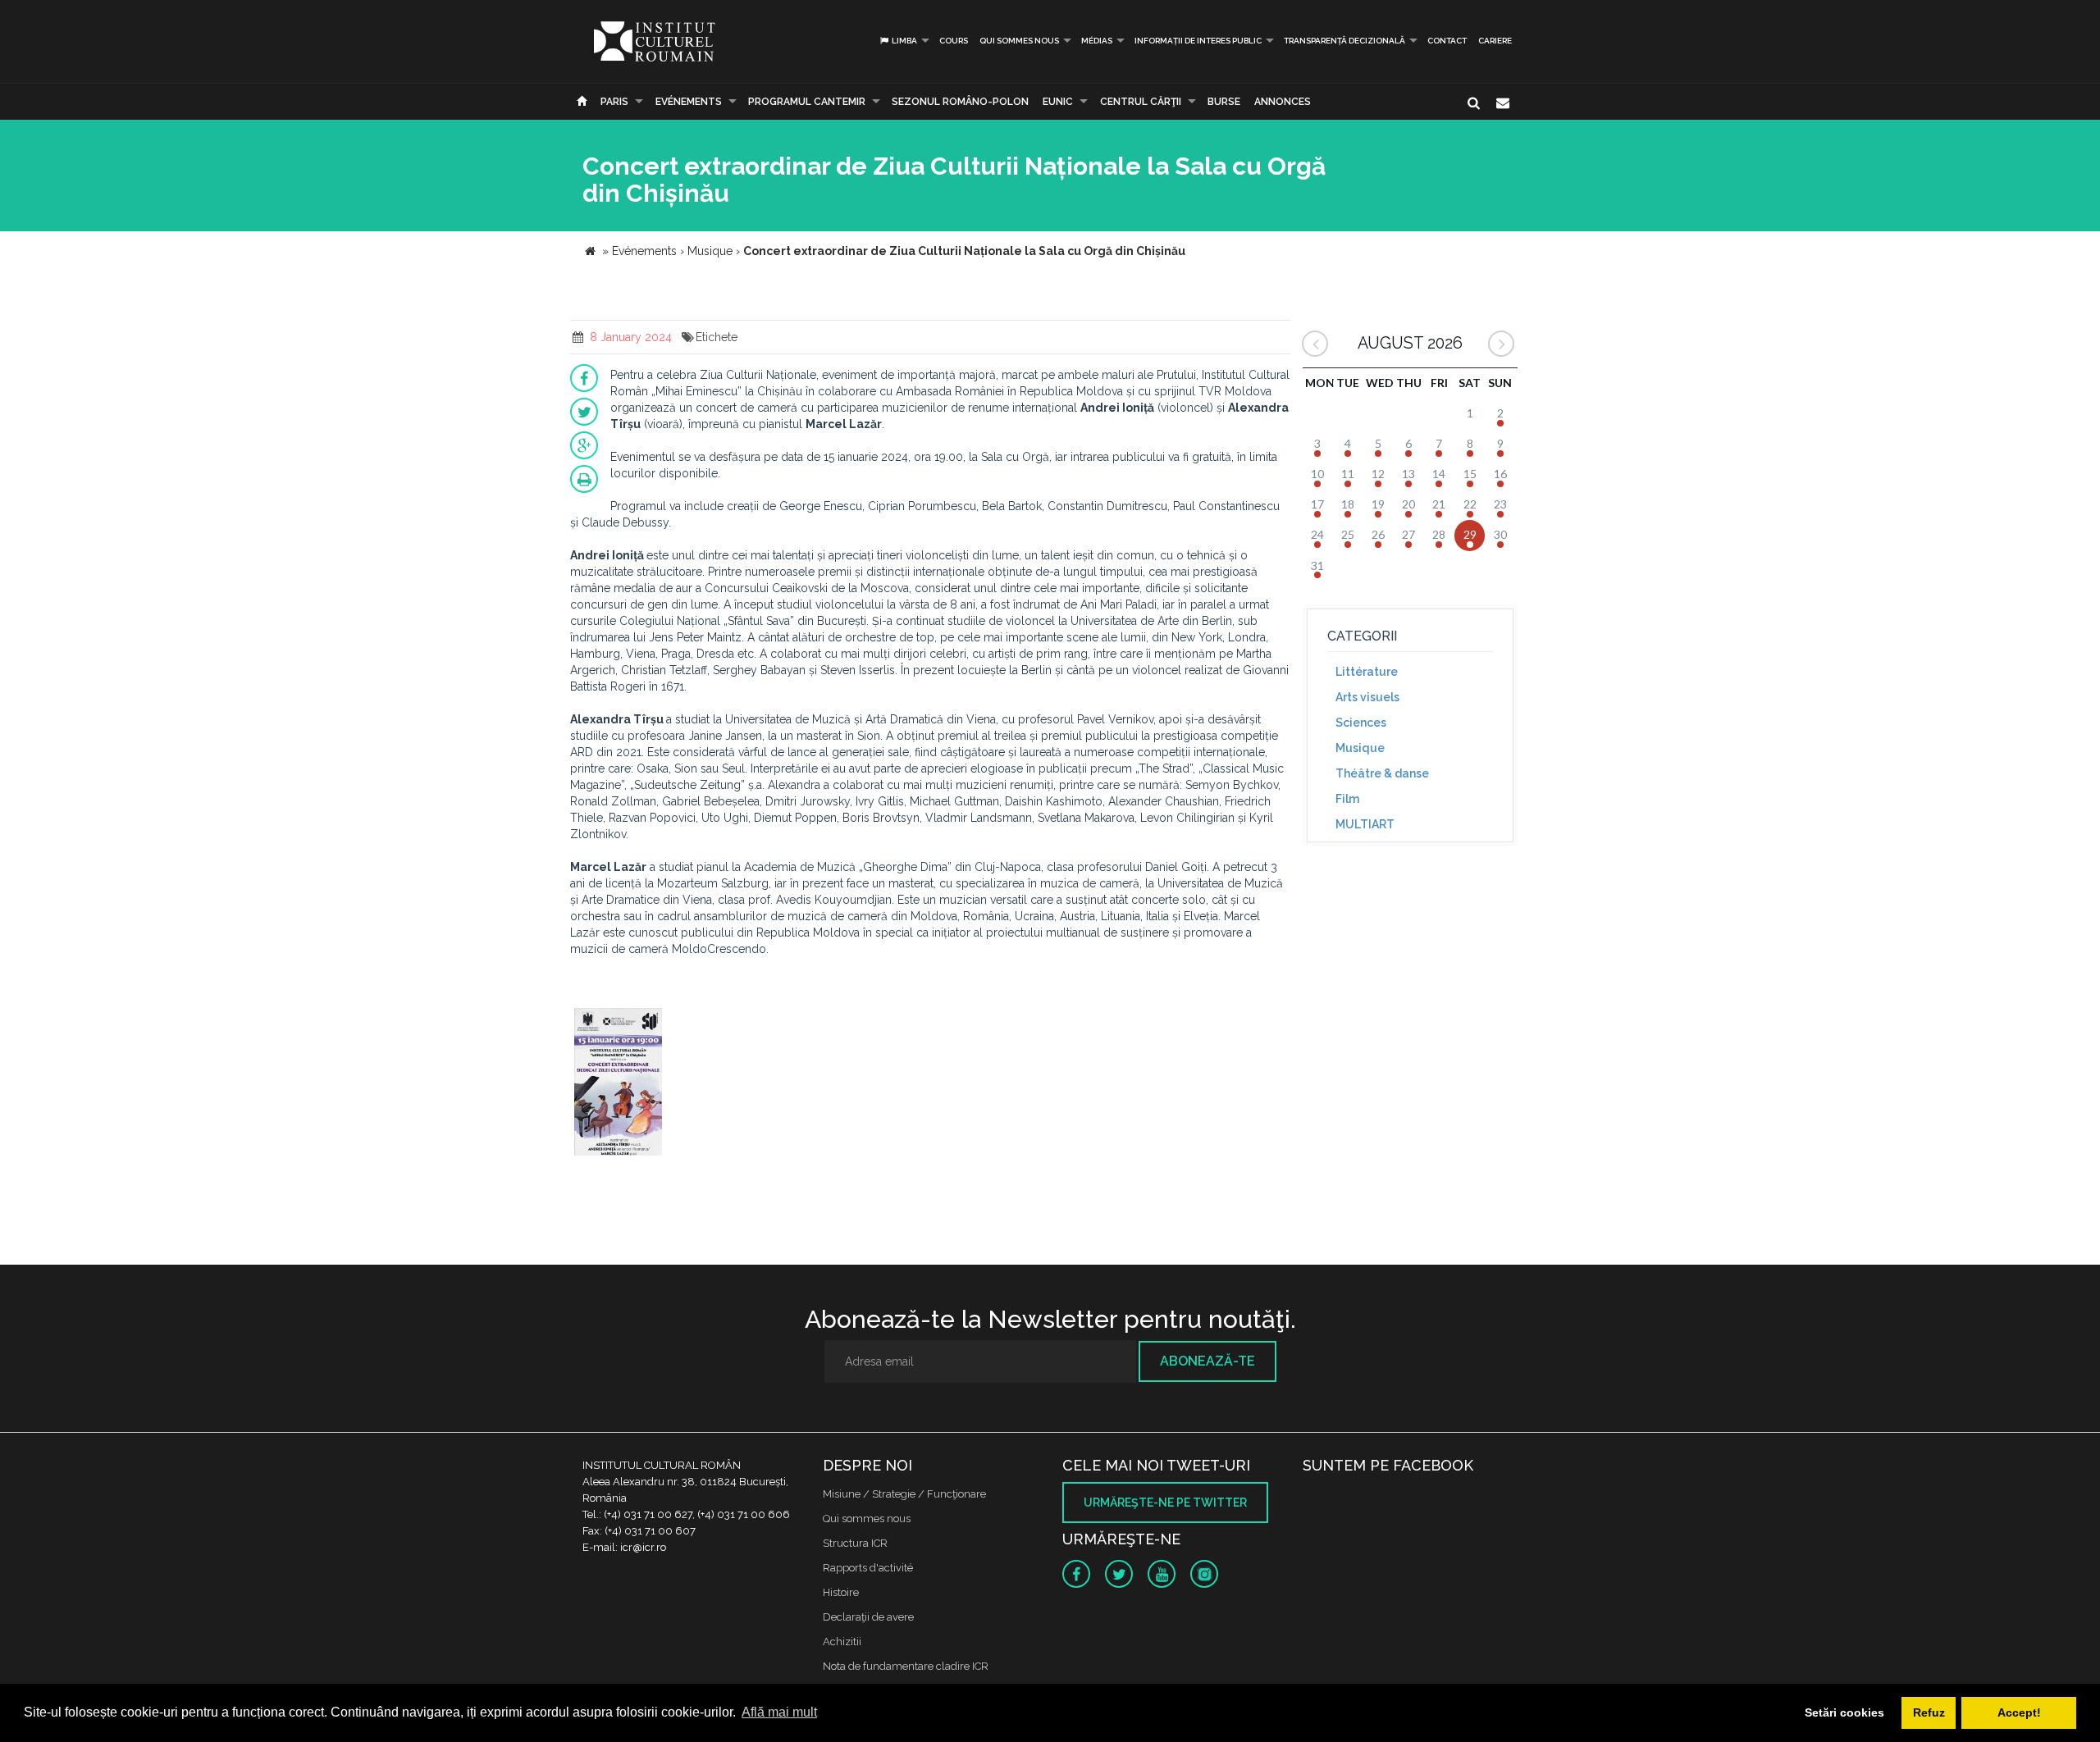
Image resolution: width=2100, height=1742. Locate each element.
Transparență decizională (1344, 41)
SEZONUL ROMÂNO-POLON (960, 102)
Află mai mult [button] (779, 1712)
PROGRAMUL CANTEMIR (807, 102)
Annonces (1283, 102)
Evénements (689, 102)
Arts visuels (1367, 697)
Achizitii (842, 1642)
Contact (1447, 41)
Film (1347, 799)
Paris (614, 102)
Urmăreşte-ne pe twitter (1165, 1503)
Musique (1360, 748)
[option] (618, 1084)
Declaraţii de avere (868, 1617)
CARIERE (1495, 41)
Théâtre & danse (1382, 773)
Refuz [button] (1929, 1712)
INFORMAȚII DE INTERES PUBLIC (1198, 41)
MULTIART (1365, 824)
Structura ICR (855, 1543)
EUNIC (1058, 102)
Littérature (1367, 672)
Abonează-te (1207, 1361)
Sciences (1361, 723)
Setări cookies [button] (1844, 1712)
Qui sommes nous (1019, 41)
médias (1097, 41)
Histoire (841, 1592)
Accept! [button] (2019, 1712)
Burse (1224, 102)
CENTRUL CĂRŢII (1141, 102)
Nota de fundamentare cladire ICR (906, 1666)
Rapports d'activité (868, 1568)
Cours (954, 41)
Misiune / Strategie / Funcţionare (904, 1494)
